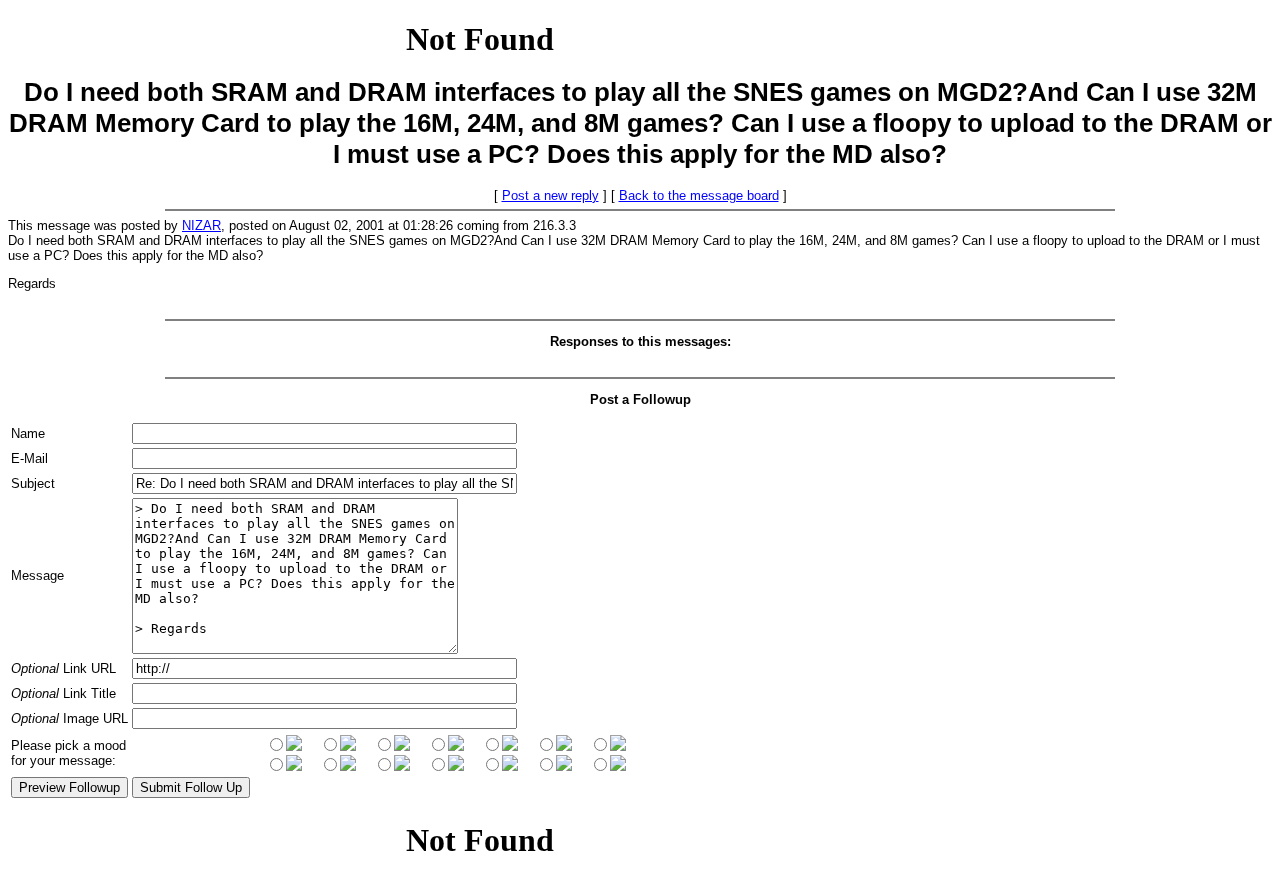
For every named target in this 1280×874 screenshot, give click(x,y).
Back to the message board (699, 195)
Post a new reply (550, 195)
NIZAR (201, 225)
